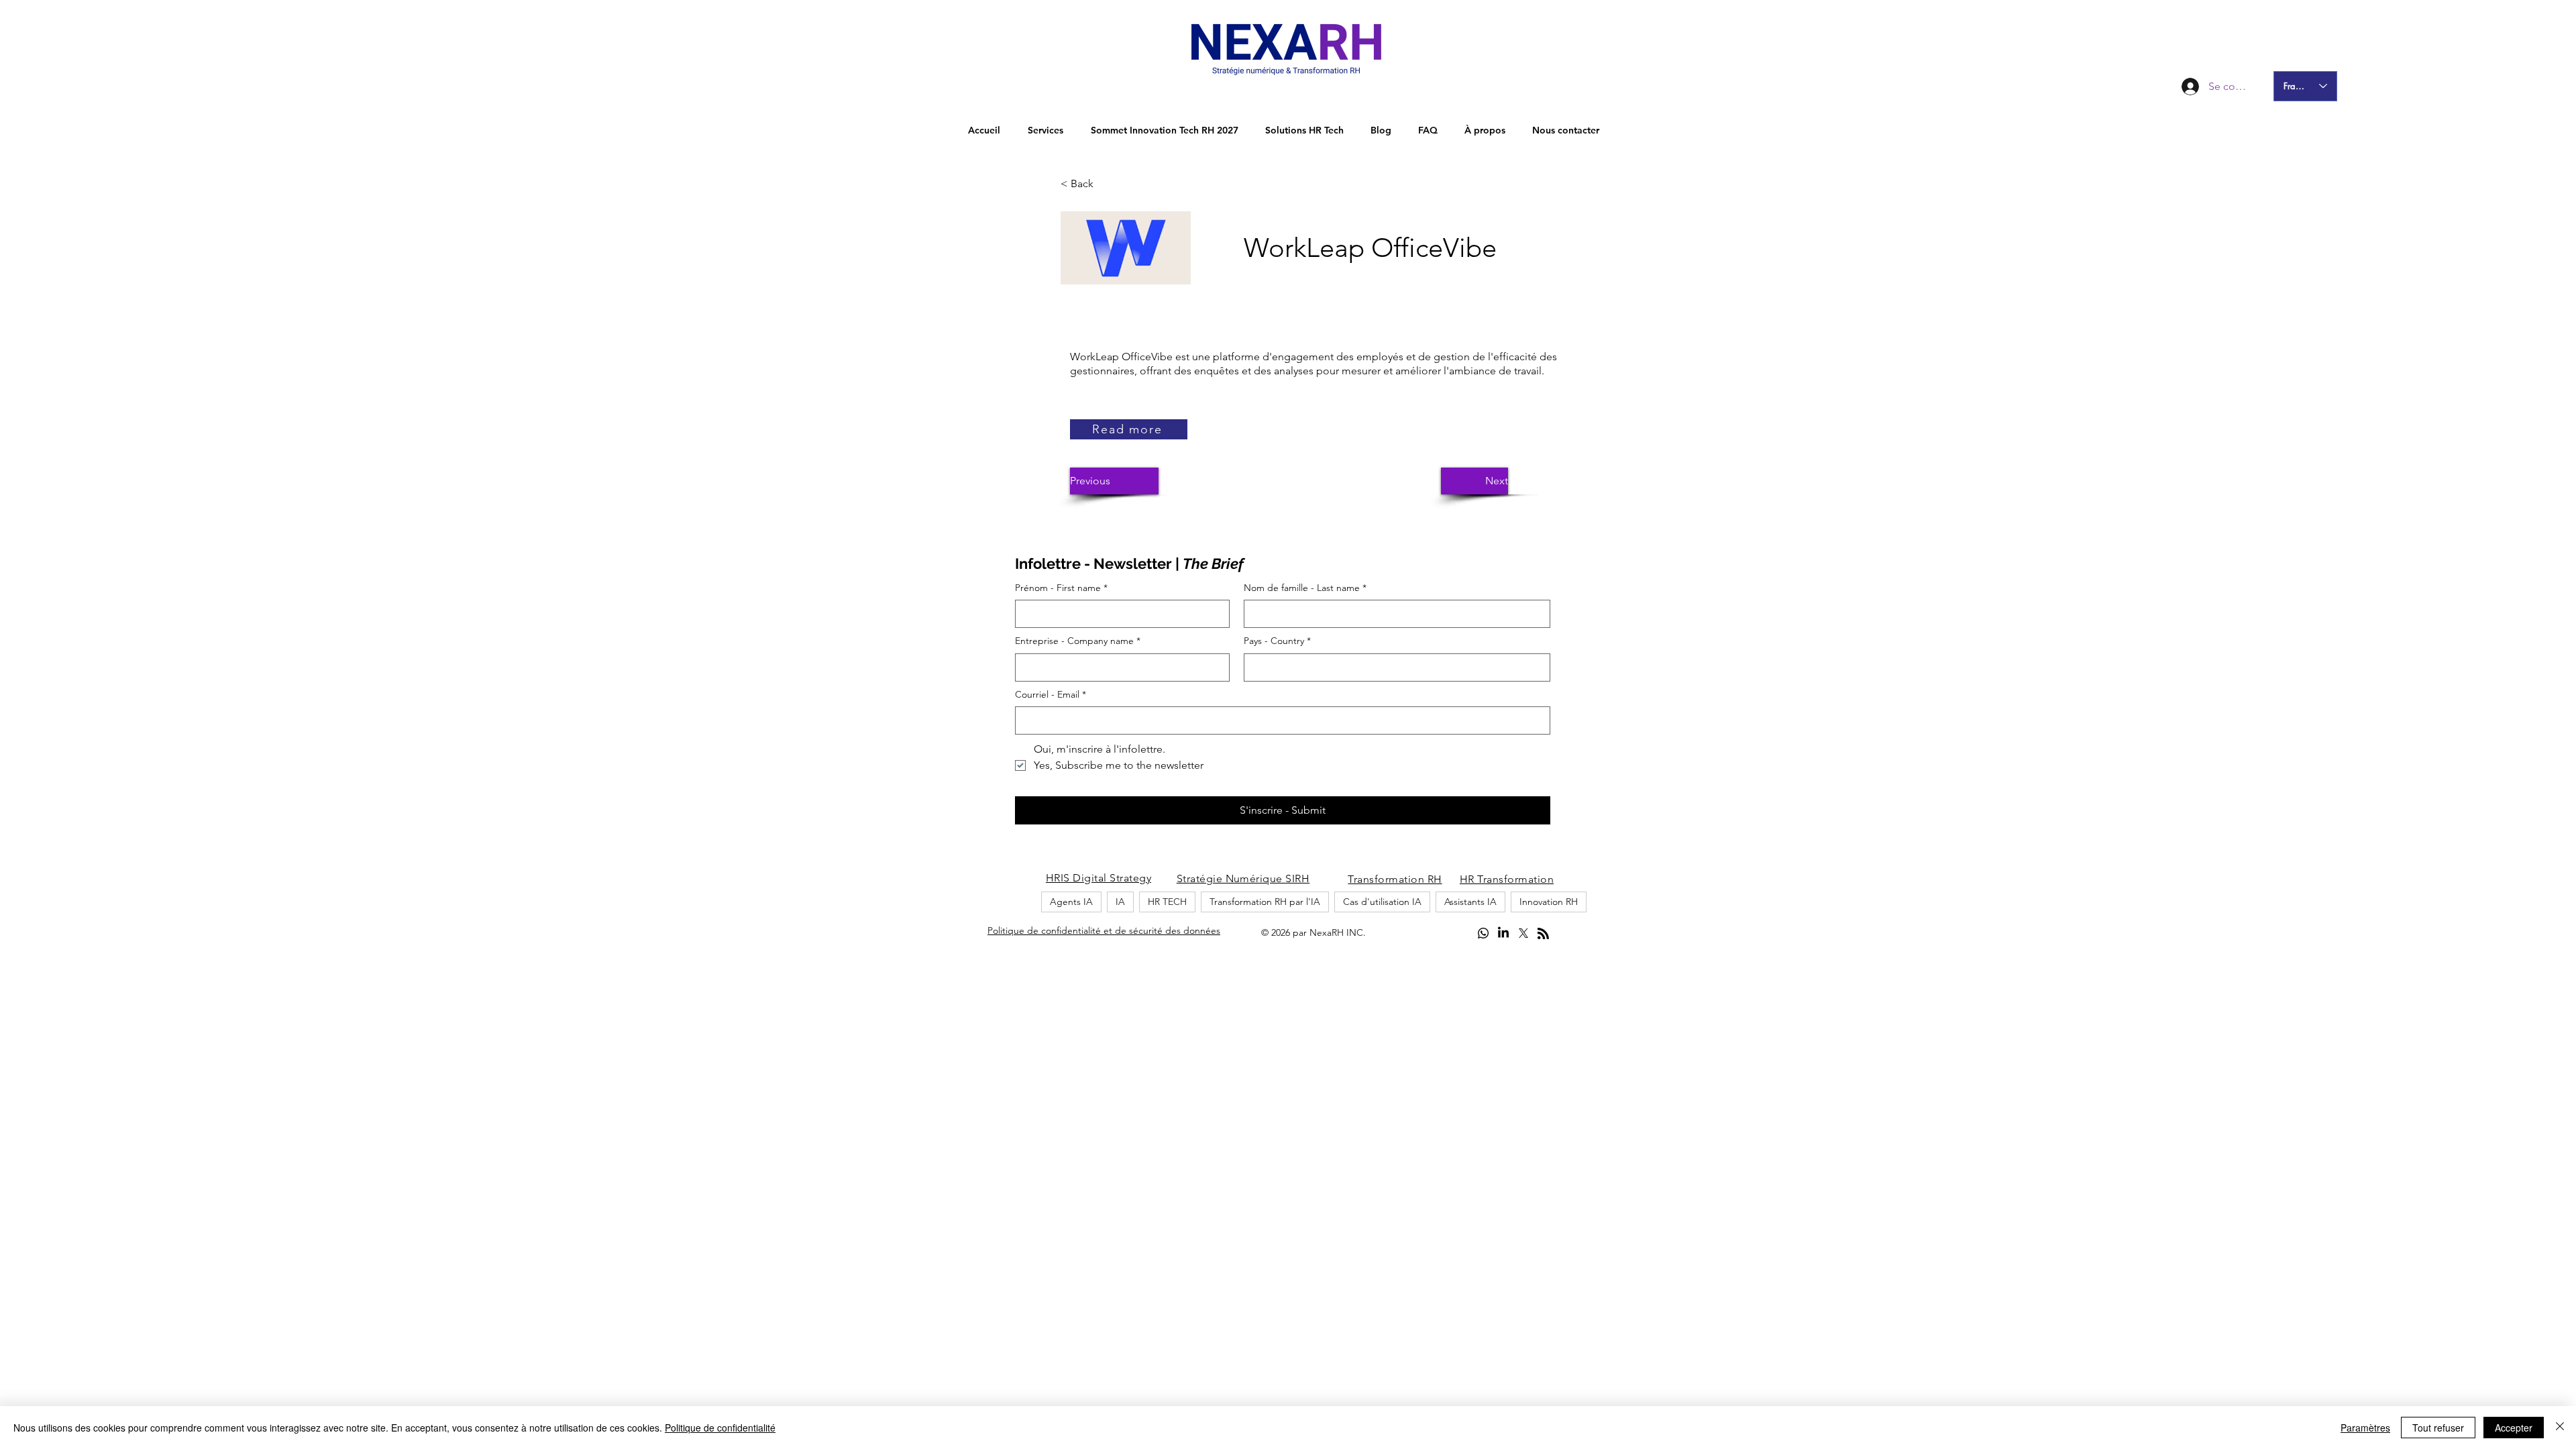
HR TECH (1167, 902)
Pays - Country (1277, 641)
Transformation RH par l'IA (1265, 902)
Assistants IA (1470, 902)
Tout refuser (2438, 1428)
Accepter (2514, 1428)
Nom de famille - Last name (1305, 588)
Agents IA (1071, 902)
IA (1120, 902)
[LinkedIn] (1503, 933)
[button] (1105, 184)
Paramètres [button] (2365, 1428)
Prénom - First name (1061, 588)
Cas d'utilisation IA (1382, 902)
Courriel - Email (1051, 694)
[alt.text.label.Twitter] (1523, 933)
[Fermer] (2560, 1428)
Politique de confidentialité (720, 1428)
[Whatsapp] (1483, 933)
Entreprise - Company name (1078, 641)
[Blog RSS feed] (1543, 934)
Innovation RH (1549, 902)
